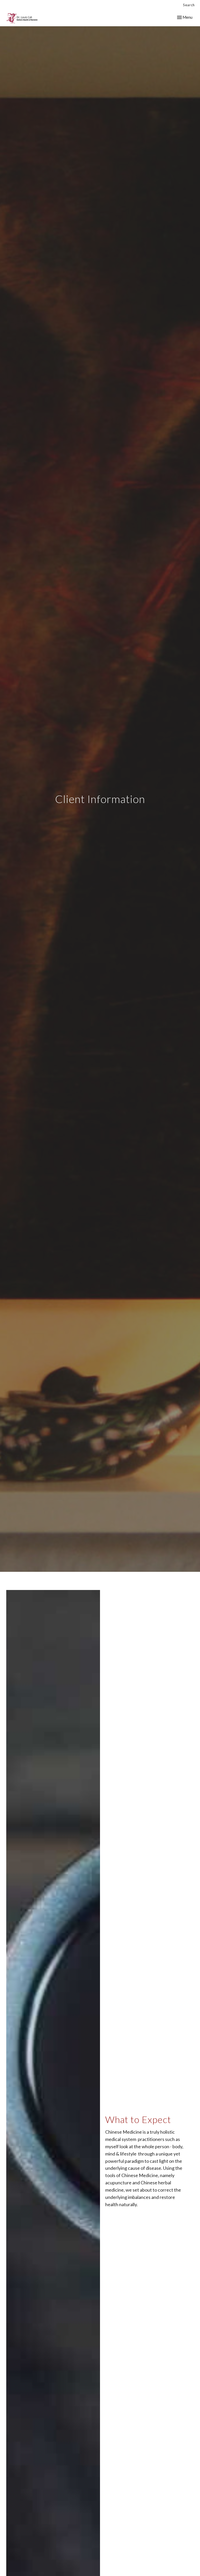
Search (189, 5)
